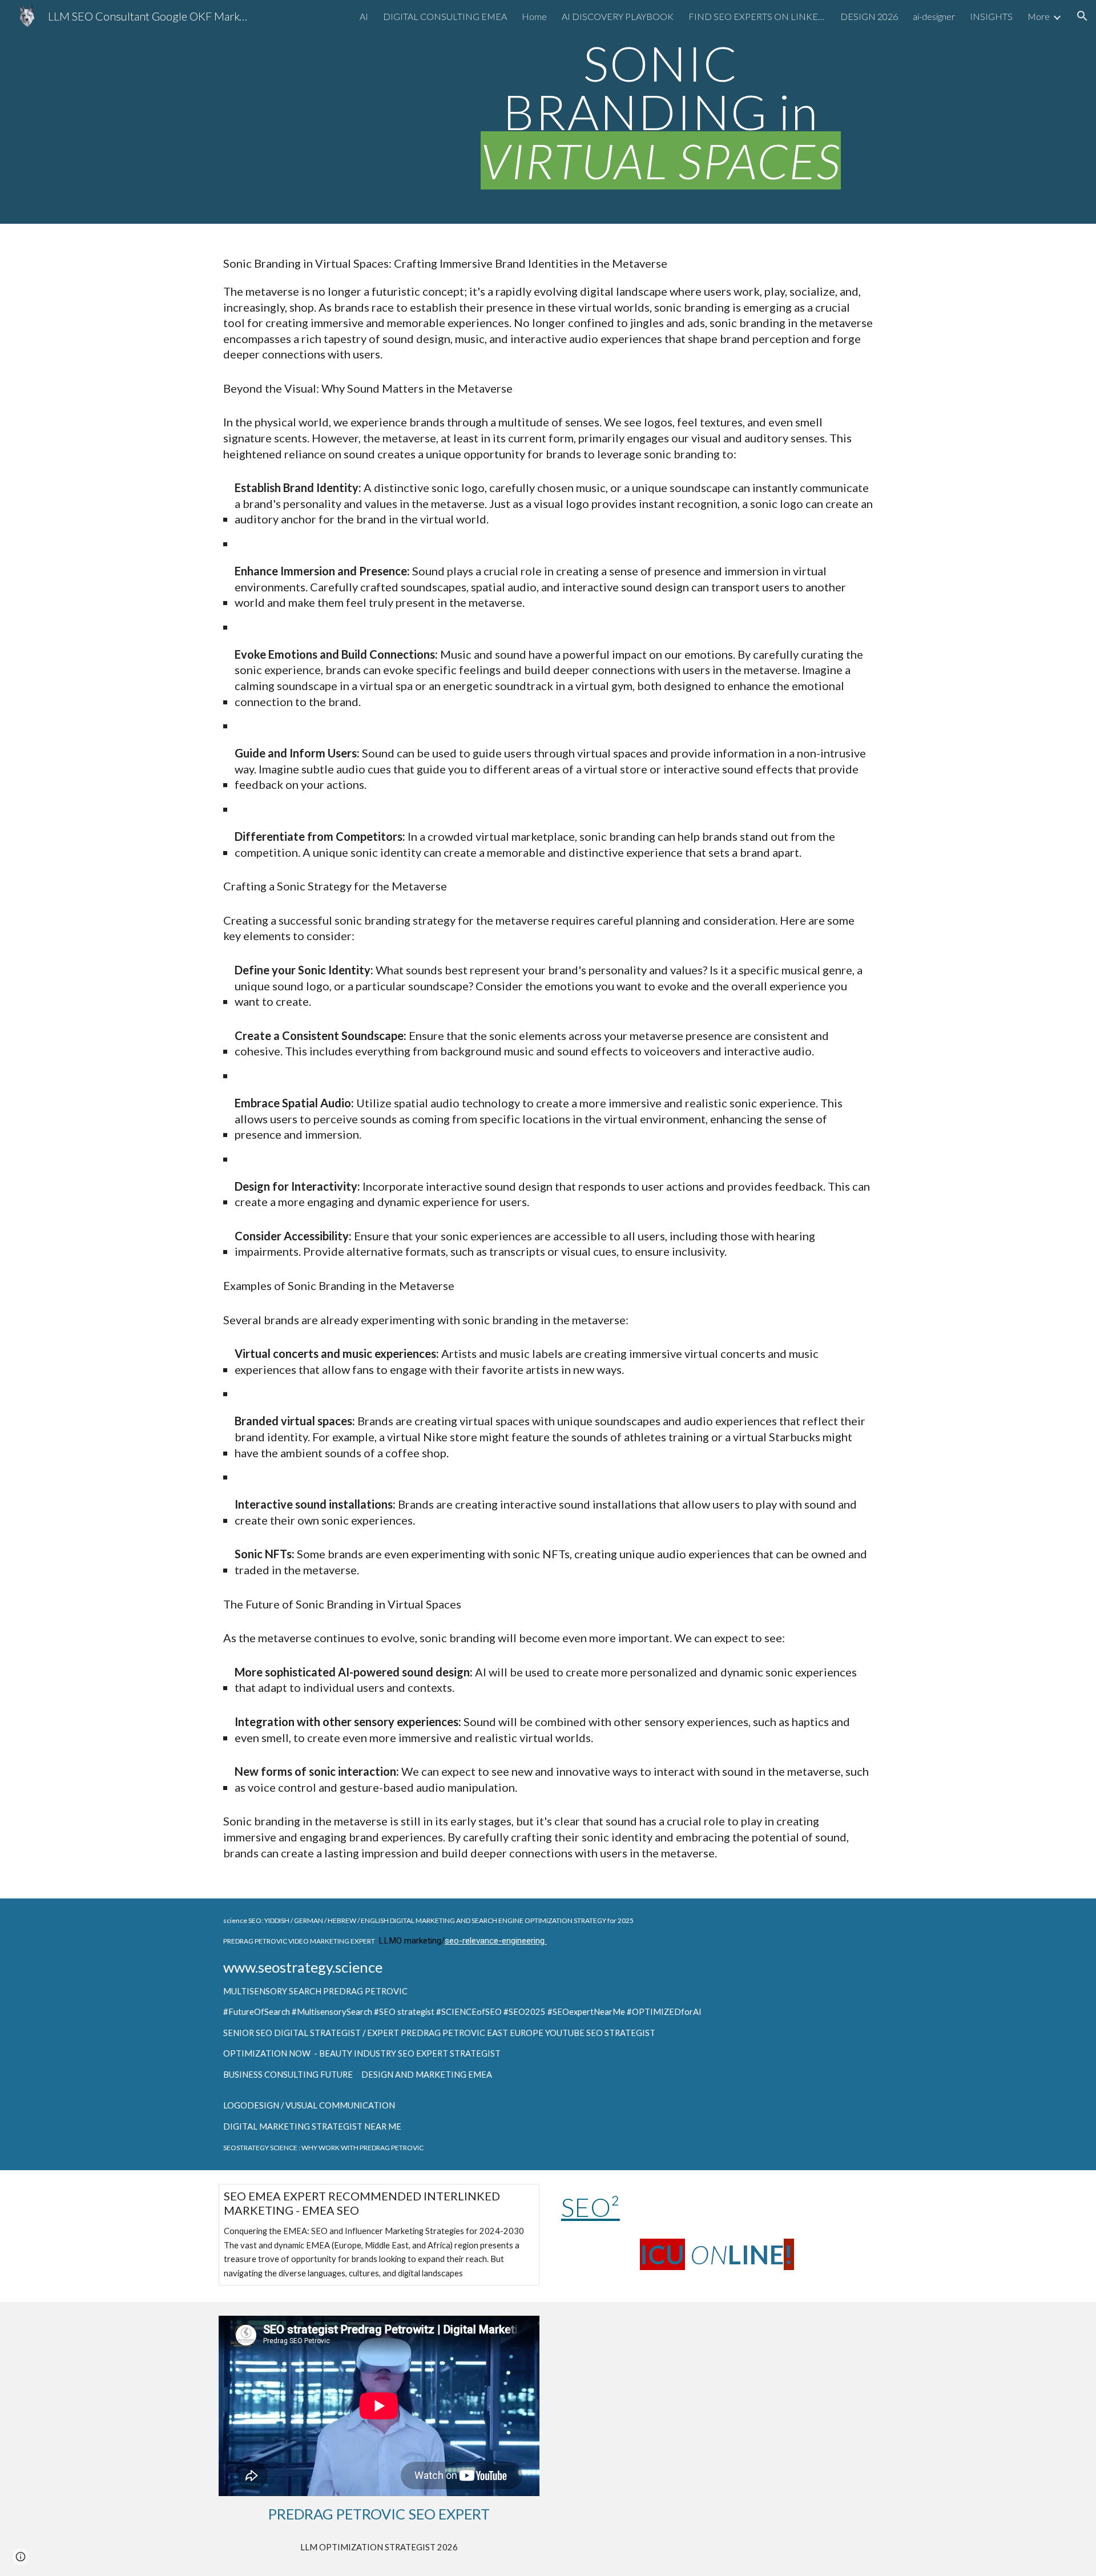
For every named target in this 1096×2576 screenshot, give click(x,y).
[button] (1082, 16)
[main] (660, 112)
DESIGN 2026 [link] (869, 16)
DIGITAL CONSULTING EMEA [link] (445, 16)
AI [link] (364, 16)
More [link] (1039, 16)
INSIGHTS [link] (991, 16)
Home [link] (534, 16)
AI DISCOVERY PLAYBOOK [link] (618, 16)
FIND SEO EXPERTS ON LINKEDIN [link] (757, 16)
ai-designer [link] (934, 16)
